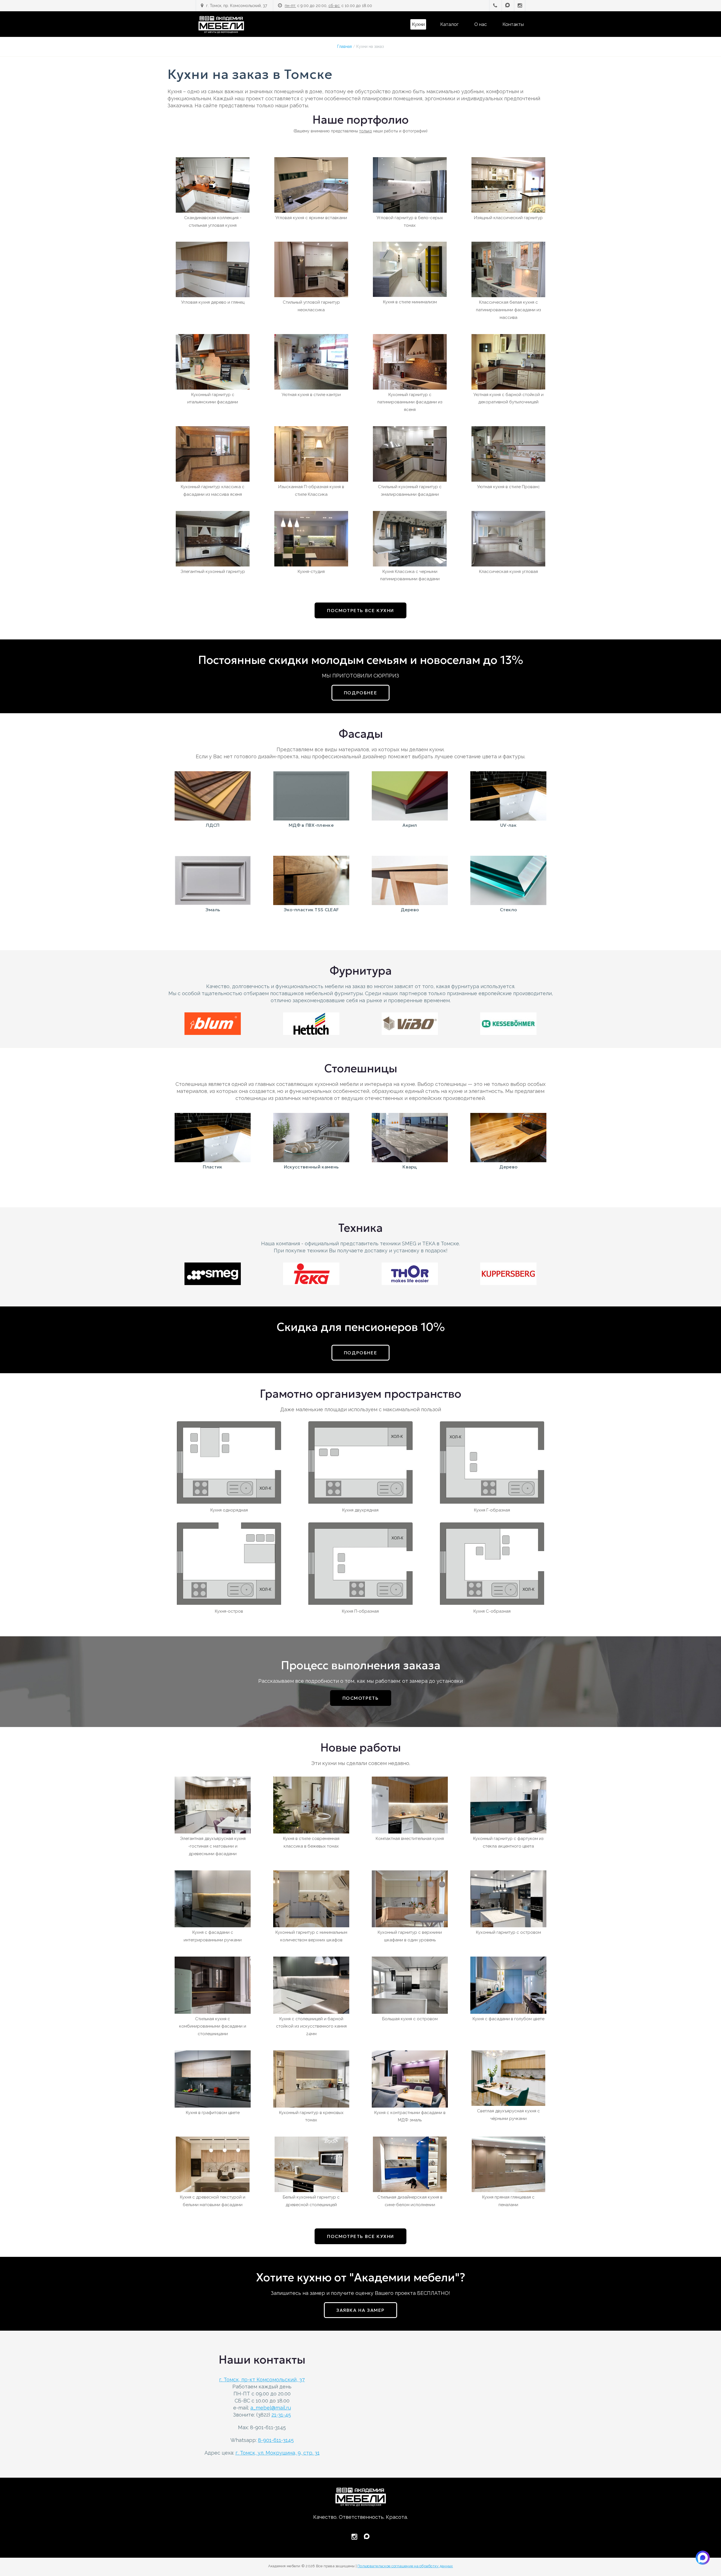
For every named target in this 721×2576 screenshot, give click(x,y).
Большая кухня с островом (410, 2019)
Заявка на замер (360, 2310)
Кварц (410, 1167)
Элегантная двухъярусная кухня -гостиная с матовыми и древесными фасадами (213, 1846)
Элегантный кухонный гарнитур (213, 572)
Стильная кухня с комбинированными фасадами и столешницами (213, 2026)
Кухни (418, 24)
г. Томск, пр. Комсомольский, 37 (237, 6)
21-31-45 (281, 2415)
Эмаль (213, 910)
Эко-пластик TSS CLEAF (311, 910)
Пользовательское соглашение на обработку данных (405, 2566)
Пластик (212, 1167)
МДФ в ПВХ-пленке (311, 825)
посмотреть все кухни (360, 610)
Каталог (449, 24)
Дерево (410, 910)
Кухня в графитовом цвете (213, 2113)
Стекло (509, 910)
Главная (344, 46)
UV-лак (508, 825)
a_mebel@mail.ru (271, 2408)
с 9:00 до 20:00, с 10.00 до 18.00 (328, 6)
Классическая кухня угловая (509, 572)
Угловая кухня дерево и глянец (213, 302)
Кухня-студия (311, 572)
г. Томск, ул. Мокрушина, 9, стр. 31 (278, 2453)
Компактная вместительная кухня (410, 1839)
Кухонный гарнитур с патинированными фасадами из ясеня (410, 402)
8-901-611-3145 (276, 2440)
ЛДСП (212, 825)
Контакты (513, 24)
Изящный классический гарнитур (508, 218)
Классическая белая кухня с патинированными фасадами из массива (509, 310)
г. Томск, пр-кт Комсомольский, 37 (262, 2380)
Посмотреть (361, 1698)
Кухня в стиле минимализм (410, 302)
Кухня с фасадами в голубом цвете (509, 2019)
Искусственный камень (311, 1167)
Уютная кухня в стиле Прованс (509, 487)
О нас (480, 24)
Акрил (410, 825)
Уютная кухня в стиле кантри (311, 395)
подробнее (360, 693)
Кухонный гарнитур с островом (509, 1932)
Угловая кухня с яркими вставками (311, 218)
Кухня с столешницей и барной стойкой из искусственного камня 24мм (311, 2026)
